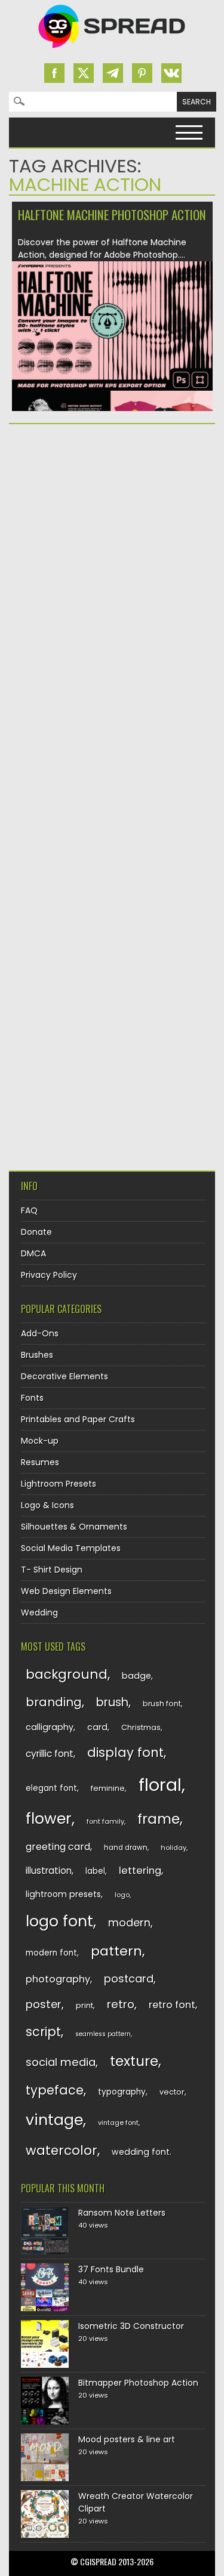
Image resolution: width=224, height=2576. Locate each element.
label (95, 1871)
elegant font (51, 1788)
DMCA (33, 1253)
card (97, 1727)
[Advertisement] (112, 554)
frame (159, 1819)
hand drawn (126, 1848)
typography (122, 2092)
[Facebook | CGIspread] (54, 73)
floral (160, 1785)
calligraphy (50, 1727)
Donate (36, 1232)
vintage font (118, 2123)
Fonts (32, 1398)
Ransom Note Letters (122, 2213)
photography (58, 1979)
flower (49, 1819)
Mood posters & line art (127, 2439)
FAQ (29, 1210)
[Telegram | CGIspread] (113, 73)
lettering (140, 1871)
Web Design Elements (66, 1591)
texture (134, 2061)
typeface (55, 2090)
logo (122, 1895)
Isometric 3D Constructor (131, 2326)
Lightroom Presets (59, 1484)
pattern (116, 1951)
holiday (174, 1848)
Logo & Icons (47, 1505)
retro (121, 2004)
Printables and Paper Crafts (78, 1419)
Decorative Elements (65, 1376)
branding (54, 1702)
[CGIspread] (112, 51)
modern (129, 1922)
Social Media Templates (71, 1548)
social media (61, 2062)
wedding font (141, 2152)
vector (172, 2092)
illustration (49, 1871)
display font (125, 1752)
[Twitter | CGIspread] (84, 73)
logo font (59, 1921)
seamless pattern (103, 2034)
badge (136, 1676)
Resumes (40, 1462)
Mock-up (40, 1441)
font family (105, 1821)
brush (112, 1702)
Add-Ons (40, 1333)
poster (44, 2004)
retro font (172, 2005)
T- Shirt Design (52, 1570)
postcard (129, 1979)
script (43, 2032)
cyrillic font (50, 1754)
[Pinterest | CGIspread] (142, 73)
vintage (54, 2120)
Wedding (39, 1613)
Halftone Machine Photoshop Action (112, 214)
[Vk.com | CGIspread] (171, 73)
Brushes (37, 1355)
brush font (162, 1704)
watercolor (62, 2150)
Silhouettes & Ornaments (74, 1527)
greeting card (58, 1847)
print (85, 2005)
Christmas (141, 1727)
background (67, 1674)
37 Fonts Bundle (111, 2269)
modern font (51, 1953)
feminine (108, 1788)
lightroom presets (63, 1894)
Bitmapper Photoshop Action (138, 2383)
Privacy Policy (49, 1275)
